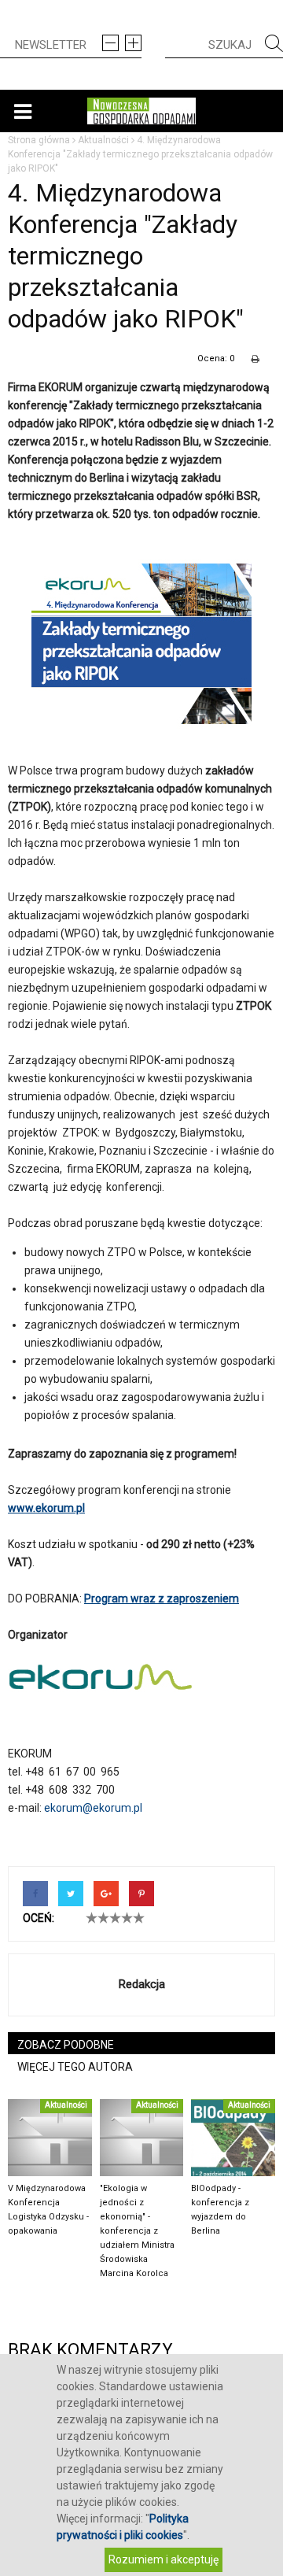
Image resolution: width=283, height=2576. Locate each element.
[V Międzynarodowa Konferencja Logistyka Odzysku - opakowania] (50, 2138)
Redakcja (142, 1984)
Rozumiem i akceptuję (164, 2559)
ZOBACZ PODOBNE (66, 2045)
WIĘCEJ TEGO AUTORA (75, 2067)
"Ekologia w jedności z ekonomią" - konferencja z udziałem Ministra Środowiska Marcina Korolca (137, 2231)
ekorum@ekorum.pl (93, 1808)
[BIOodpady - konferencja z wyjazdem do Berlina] (233, 2138)
